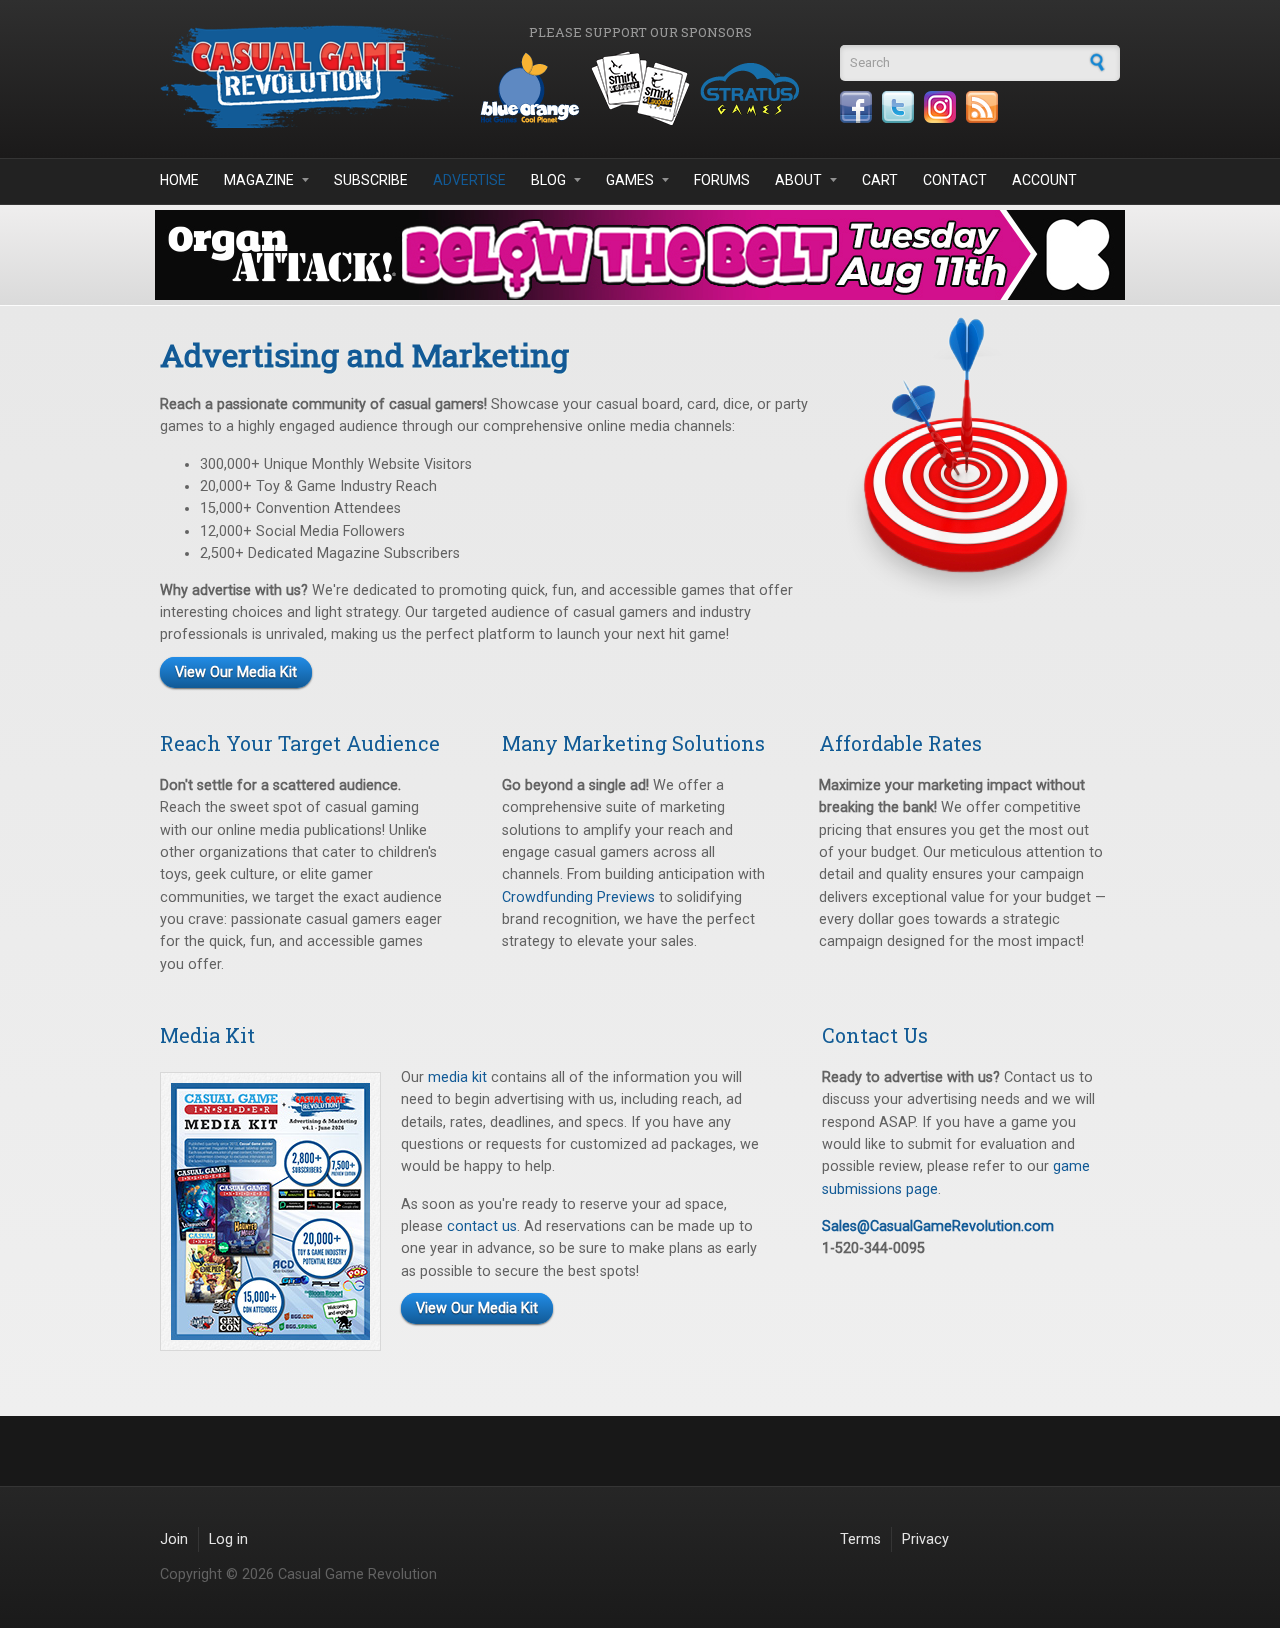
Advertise (469, 180)
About (798, 180)
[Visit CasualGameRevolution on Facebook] (856, 107)
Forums (722, 180)
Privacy (925, 1539)
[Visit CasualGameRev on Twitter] (898, 107)
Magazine (259, 180)
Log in (228, 1539)
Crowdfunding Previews (578, 897)
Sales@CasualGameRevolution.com (938, 1226)
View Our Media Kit (236, 672)
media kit (457, 1077)
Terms (860, 1539)
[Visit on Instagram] (940, 107)
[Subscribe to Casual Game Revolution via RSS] (982, 107)
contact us (482, 1226)
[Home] (310, 76)
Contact (955, 180)
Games (630, 180)
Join (174, 1539)
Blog (548, 180)
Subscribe (371, 180)
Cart (880, 180)
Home (179, 180)
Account (1044, 180)
